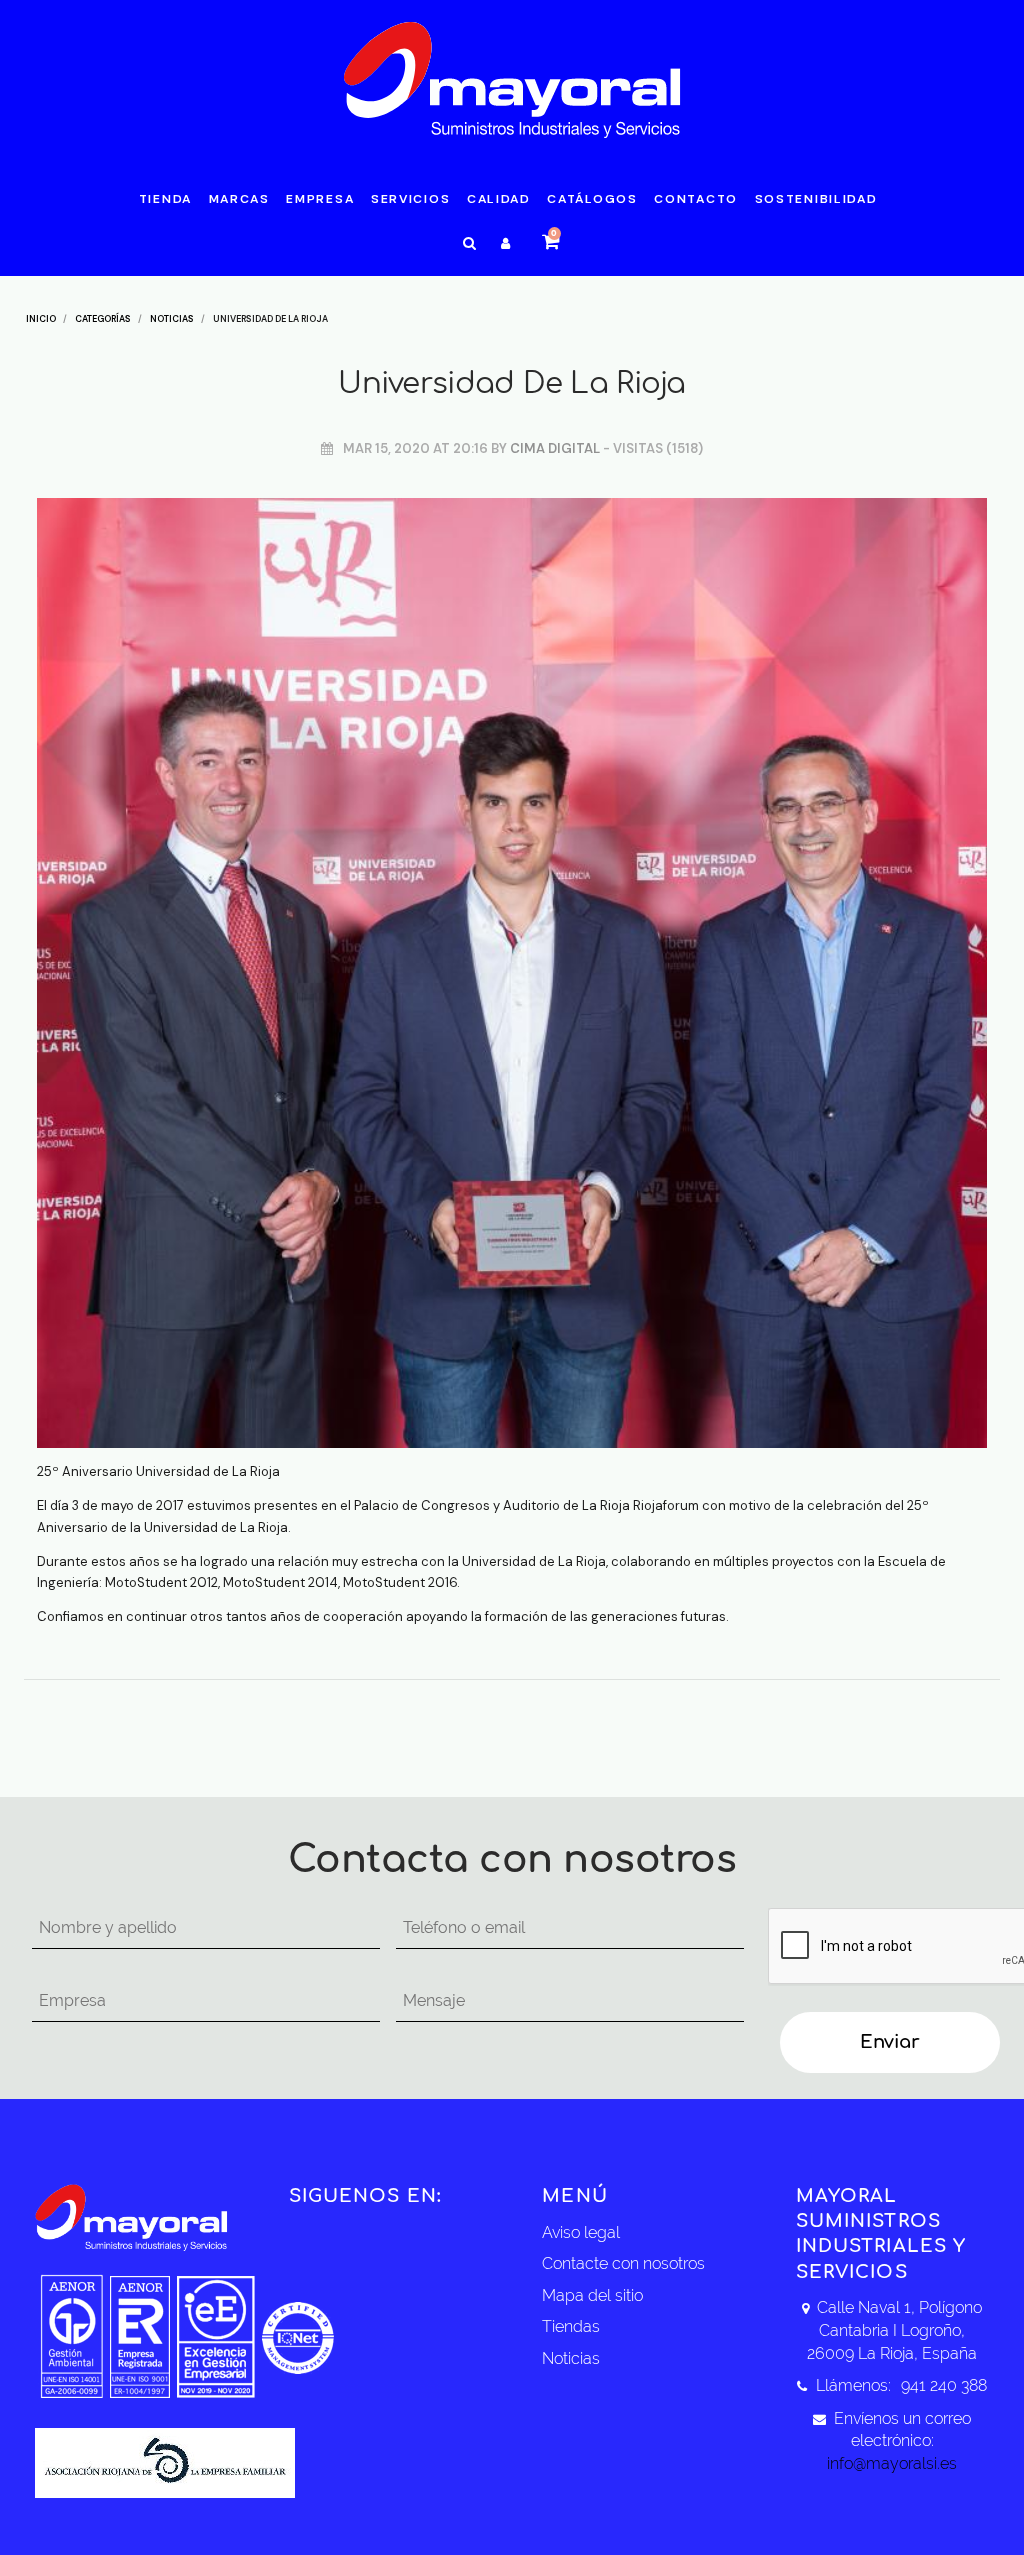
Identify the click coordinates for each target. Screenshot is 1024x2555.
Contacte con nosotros (623, 2263)
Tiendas (571, 2326)
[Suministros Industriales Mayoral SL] (512, 79)
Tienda (165, 199)
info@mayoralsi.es (892, 2463)
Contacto (696, 199)
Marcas (239, 199)
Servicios (410, 199)
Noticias (571, 2358)
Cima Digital (555, 448)
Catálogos (592, 199)
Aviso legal (581, 2232)
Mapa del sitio (592, 2295)
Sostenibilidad (816, 199)
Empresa (320, 199)
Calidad (499, 199)
